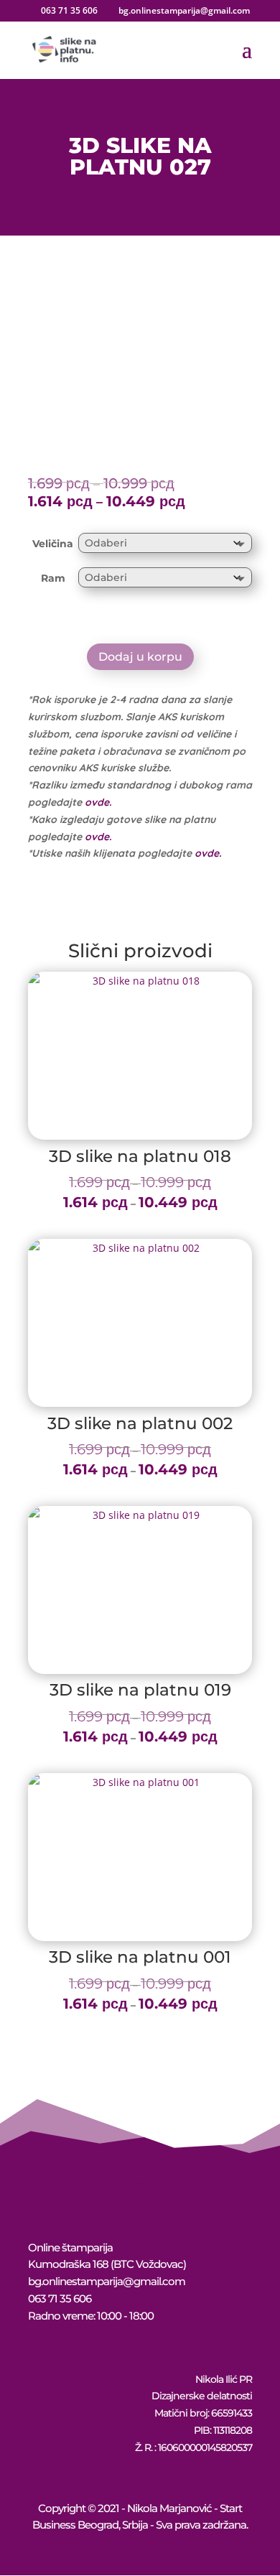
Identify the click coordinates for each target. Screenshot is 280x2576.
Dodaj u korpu (140, 657)
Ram (53, 578)
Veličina (53, 544)
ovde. (98, 802)
